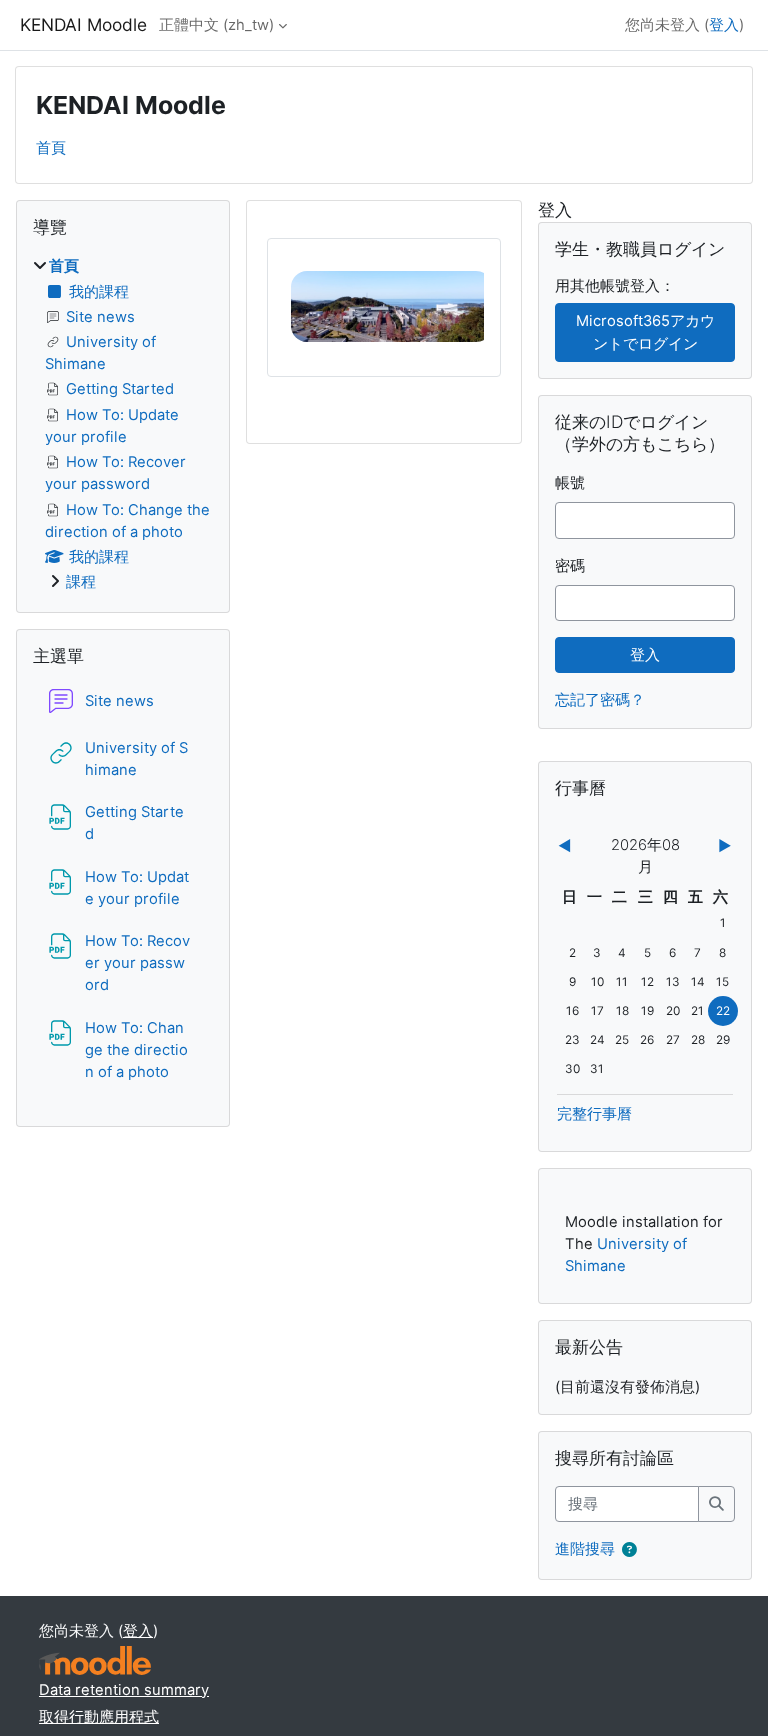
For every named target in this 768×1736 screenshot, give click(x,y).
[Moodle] (95, 1660)
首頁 (51, 148)
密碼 (570, 566)
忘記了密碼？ (600, 700)
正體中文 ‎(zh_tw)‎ (216, 25)
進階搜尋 (585, 1549)
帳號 (570, 483)
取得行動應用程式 (99, 1717)
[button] (633, 1550)
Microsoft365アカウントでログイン (645, 332)
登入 (724, 25)
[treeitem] (123, 424)
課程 (81, 582)
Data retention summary (124, 1690)
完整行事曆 (594, 1114)
